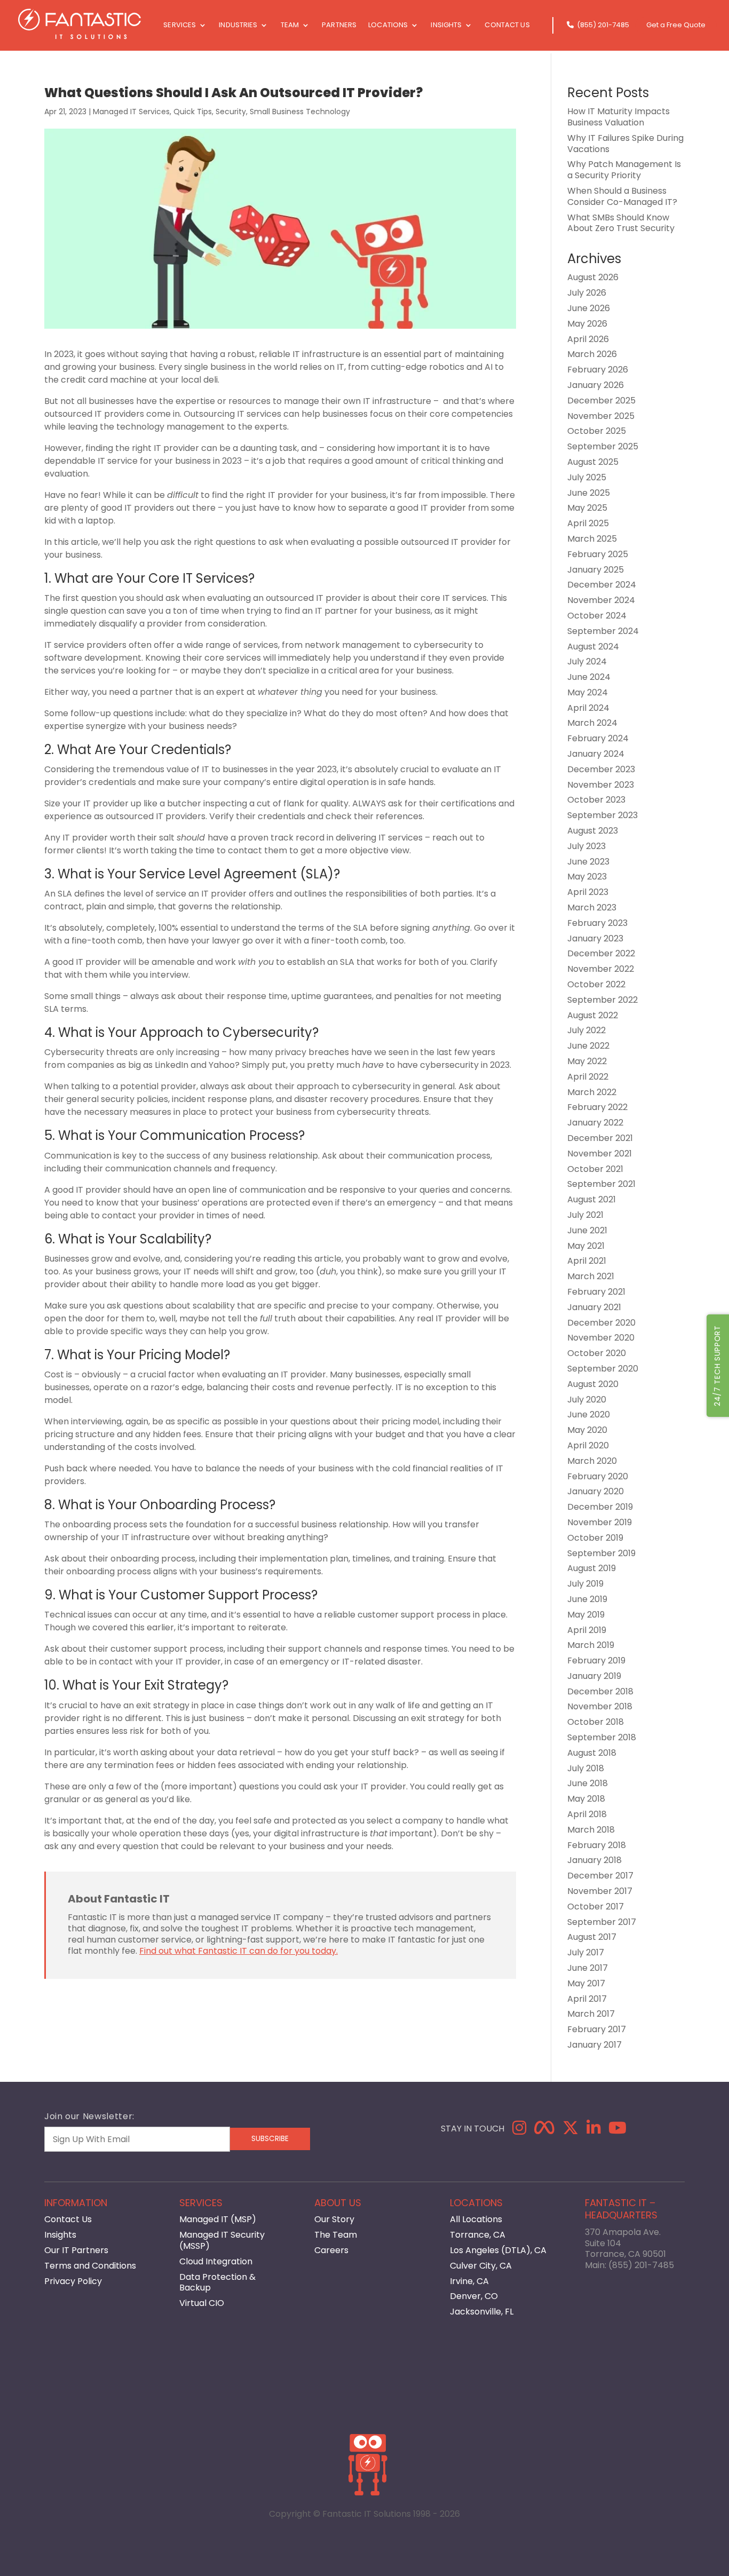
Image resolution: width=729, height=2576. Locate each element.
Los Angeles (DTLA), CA (498, 2250)
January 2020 (596, 1491)
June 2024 (589, 677)
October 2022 (596, 984)
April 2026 (588, 339)
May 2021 (586, 1246)
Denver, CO (474, 2296)
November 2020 (601, 1338)
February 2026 (598, 370)
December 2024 (602, 585)
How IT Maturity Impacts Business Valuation (619, 117)
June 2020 (589, 1414)
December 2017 (600, 1876)
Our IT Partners (76, 2250)
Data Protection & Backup (217, 2282)
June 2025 (589, 493)
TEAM (290, 26)
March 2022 (592, 1092)
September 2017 (602, 1922)
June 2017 (588, 1968)
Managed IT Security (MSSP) (222, 2240)
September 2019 (601, 1553)
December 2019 (600, 1507)
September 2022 (603, 1000)
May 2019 (586, 1615)
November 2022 (601, 969)
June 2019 (587, 1599)
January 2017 (595, 2045)
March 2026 (592, 354)
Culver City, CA (481, 2266)
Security (231, 112)
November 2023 (601, 785)
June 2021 (587, 1230)
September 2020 (603, 1369)
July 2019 (585, 1584)
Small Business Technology (300, 112)
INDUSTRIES (238, 26)
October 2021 (595, 1169)
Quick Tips (193, 112)
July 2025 (587, 477)
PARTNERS (339, 26)
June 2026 (589, 308)
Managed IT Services (131, 112)
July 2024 (587, 661)
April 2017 (587, 1999)
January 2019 (594, 1676)
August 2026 (593, 277)
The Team (336, 2235)
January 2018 (595, 1860)
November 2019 (600, 1522)
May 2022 (587, 1061)
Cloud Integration (216, 2261)
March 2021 (591, 1276)
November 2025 (601, 416)
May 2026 (587, 324)
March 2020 (592, 1461)
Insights (60, 2235)
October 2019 (595, 1538)
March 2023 (592, 907)
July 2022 (587, 1030)
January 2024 (596, 754)
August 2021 (592, 1199)
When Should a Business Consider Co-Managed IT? (622, 196)
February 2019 (596, 1660)
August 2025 (593, 462)
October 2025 (597, 431)
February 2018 (597, 1845)
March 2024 (592, 723)
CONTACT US (507, 26)
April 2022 (588, 1077)
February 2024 (598, 738)
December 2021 (600, 1138)
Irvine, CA (469, 2281)
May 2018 (586, 1799)
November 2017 (600, 1891)
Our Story (334, 2219)
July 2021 (585, 1215)
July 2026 (587, 293)
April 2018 (587, 1814)
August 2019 (592, 1568)
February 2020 (598, 1476)
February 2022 (597, 1107)
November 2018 (600, 1706)
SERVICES (180, 26)
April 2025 (588, 523)
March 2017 (591, 2014)
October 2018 (596, 1722)
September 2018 (602, 1737)
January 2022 (595, 1123)
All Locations (476, 2219)
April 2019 (587, 1630)
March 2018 (591, 1830)
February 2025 (598, 554)
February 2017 (597, 2029)
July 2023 (587, 846)
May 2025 (587, 508)
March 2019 (591, 1645)
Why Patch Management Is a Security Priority (624, 170)
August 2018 (592, 1753)
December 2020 (601, 1323)
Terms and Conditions (90, 2266)
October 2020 (597, 1353)
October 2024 (597, 616)
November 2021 (600, 1154)
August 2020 (593, 1384)
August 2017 (592, 1937)
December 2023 (601, 769)
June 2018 (588, 1783)
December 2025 (601, 401)
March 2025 (592, 539)
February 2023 (597, 923)
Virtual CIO (202, 2303)
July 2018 (586, 1768)
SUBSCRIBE (270, 2139)
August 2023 (593, 831)
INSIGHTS (446, 26)
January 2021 (594, 1307)
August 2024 (593, 647)
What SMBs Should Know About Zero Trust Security (621, 223)
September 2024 (603, 631)
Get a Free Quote (676, 26)
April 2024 (588, 708)
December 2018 (600, 1691)
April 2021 (587, 1261)
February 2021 (596, 1292)
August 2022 (593, 1015)
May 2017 (586, 1983)
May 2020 (587, 1430)
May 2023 (587, 877)
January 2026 (596, 385)
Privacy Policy (73, 2281)
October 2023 (596, 800)
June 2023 (588, 862)
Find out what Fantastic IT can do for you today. (239, 1951)
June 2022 (588, 1046)
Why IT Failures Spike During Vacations (625, 144)
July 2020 (587, 1400)
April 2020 (588, 1445)
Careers (331, 2250)
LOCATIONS (388, 26)
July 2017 (586, 1952)
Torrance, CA (478, 2235)
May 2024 (588, 692)
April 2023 (588, 892)
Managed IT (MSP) (218, 2219)
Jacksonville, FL (482, 2312)
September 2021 (601, 1184)
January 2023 (595, 938)
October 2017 (596, 1907)
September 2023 (603, 815)
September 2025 (603, 446)
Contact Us (68, 2219)
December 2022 (601, 953)
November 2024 (601, 600)
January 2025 (596, 570)
